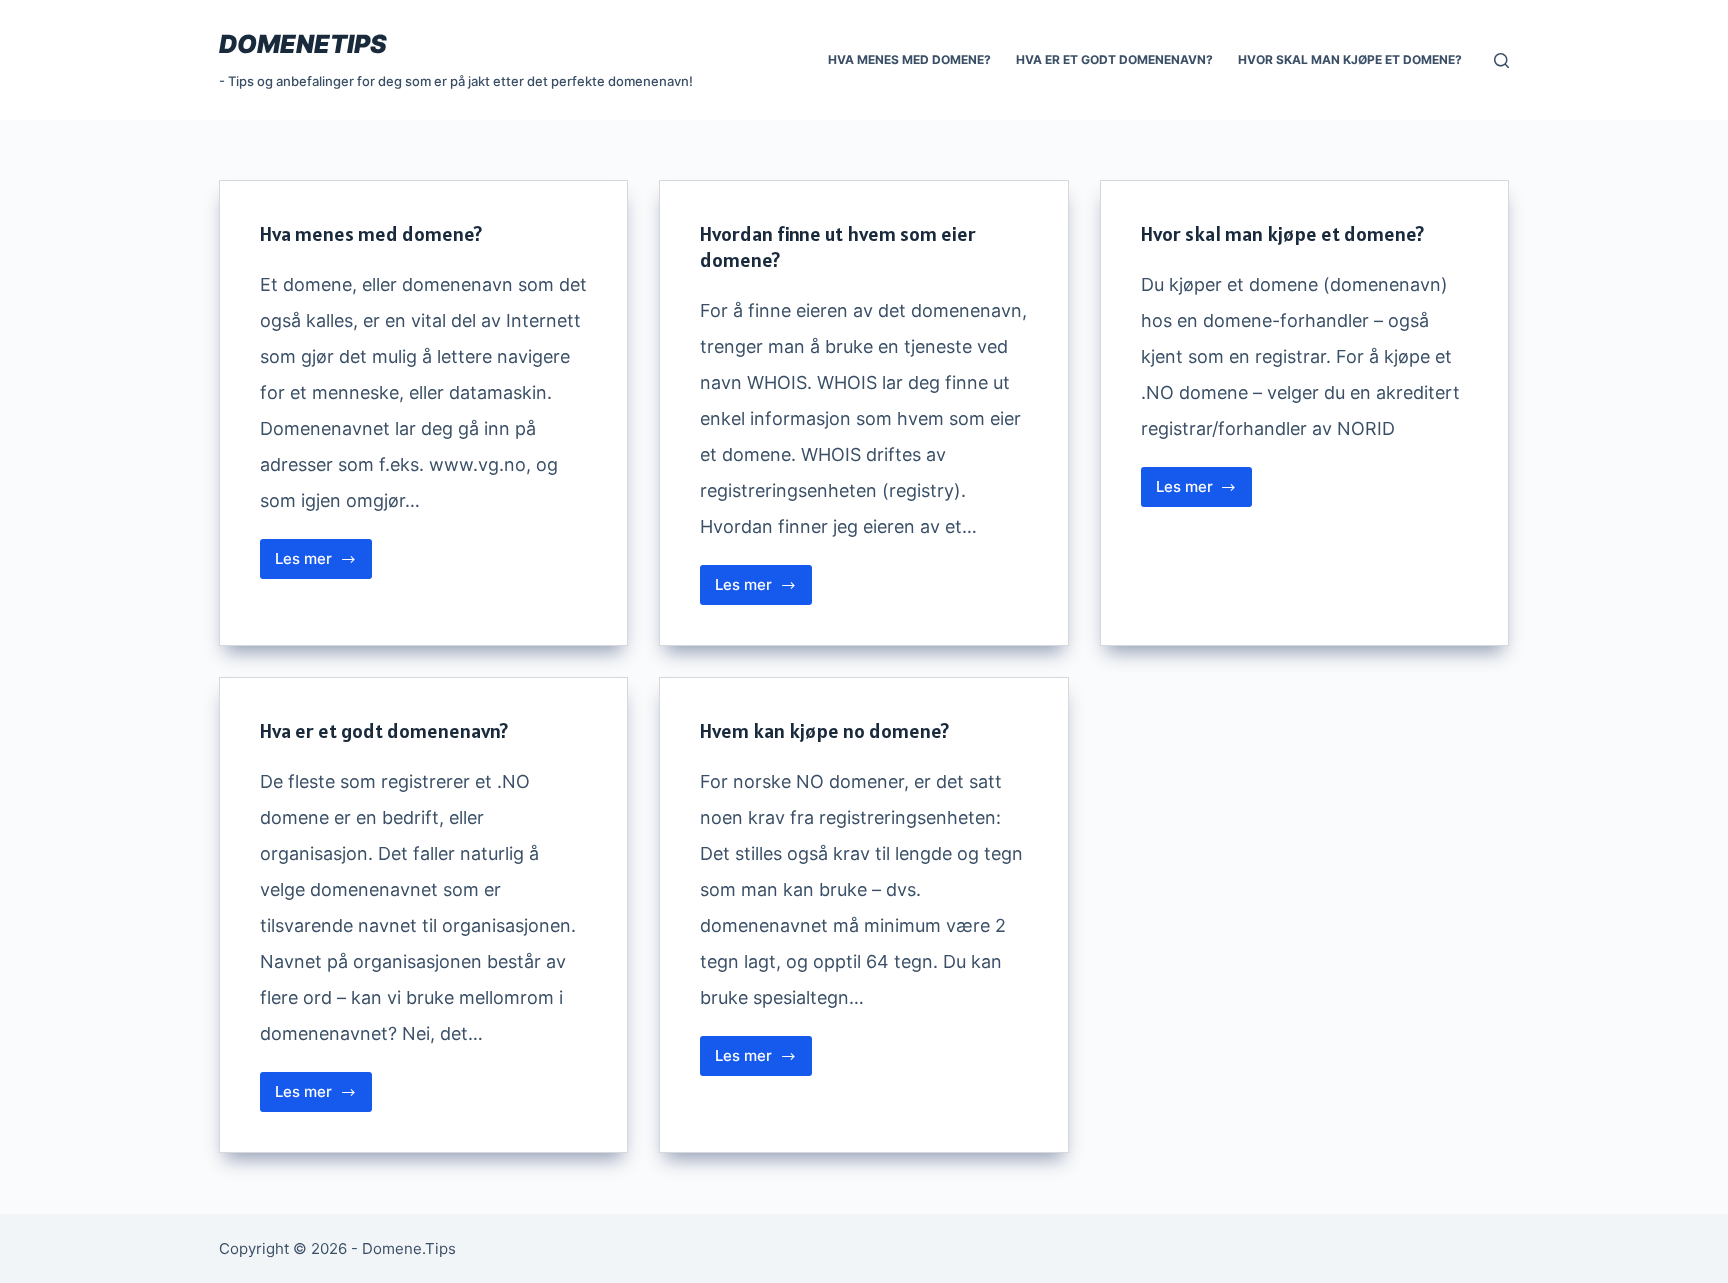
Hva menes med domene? (909, 59)
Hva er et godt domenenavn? (1114, 59)
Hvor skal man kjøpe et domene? (1350, 59)
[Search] (1501, 60)
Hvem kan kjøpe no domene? (824, 731)
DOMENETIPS (303, 44)
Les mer (323, 564)
